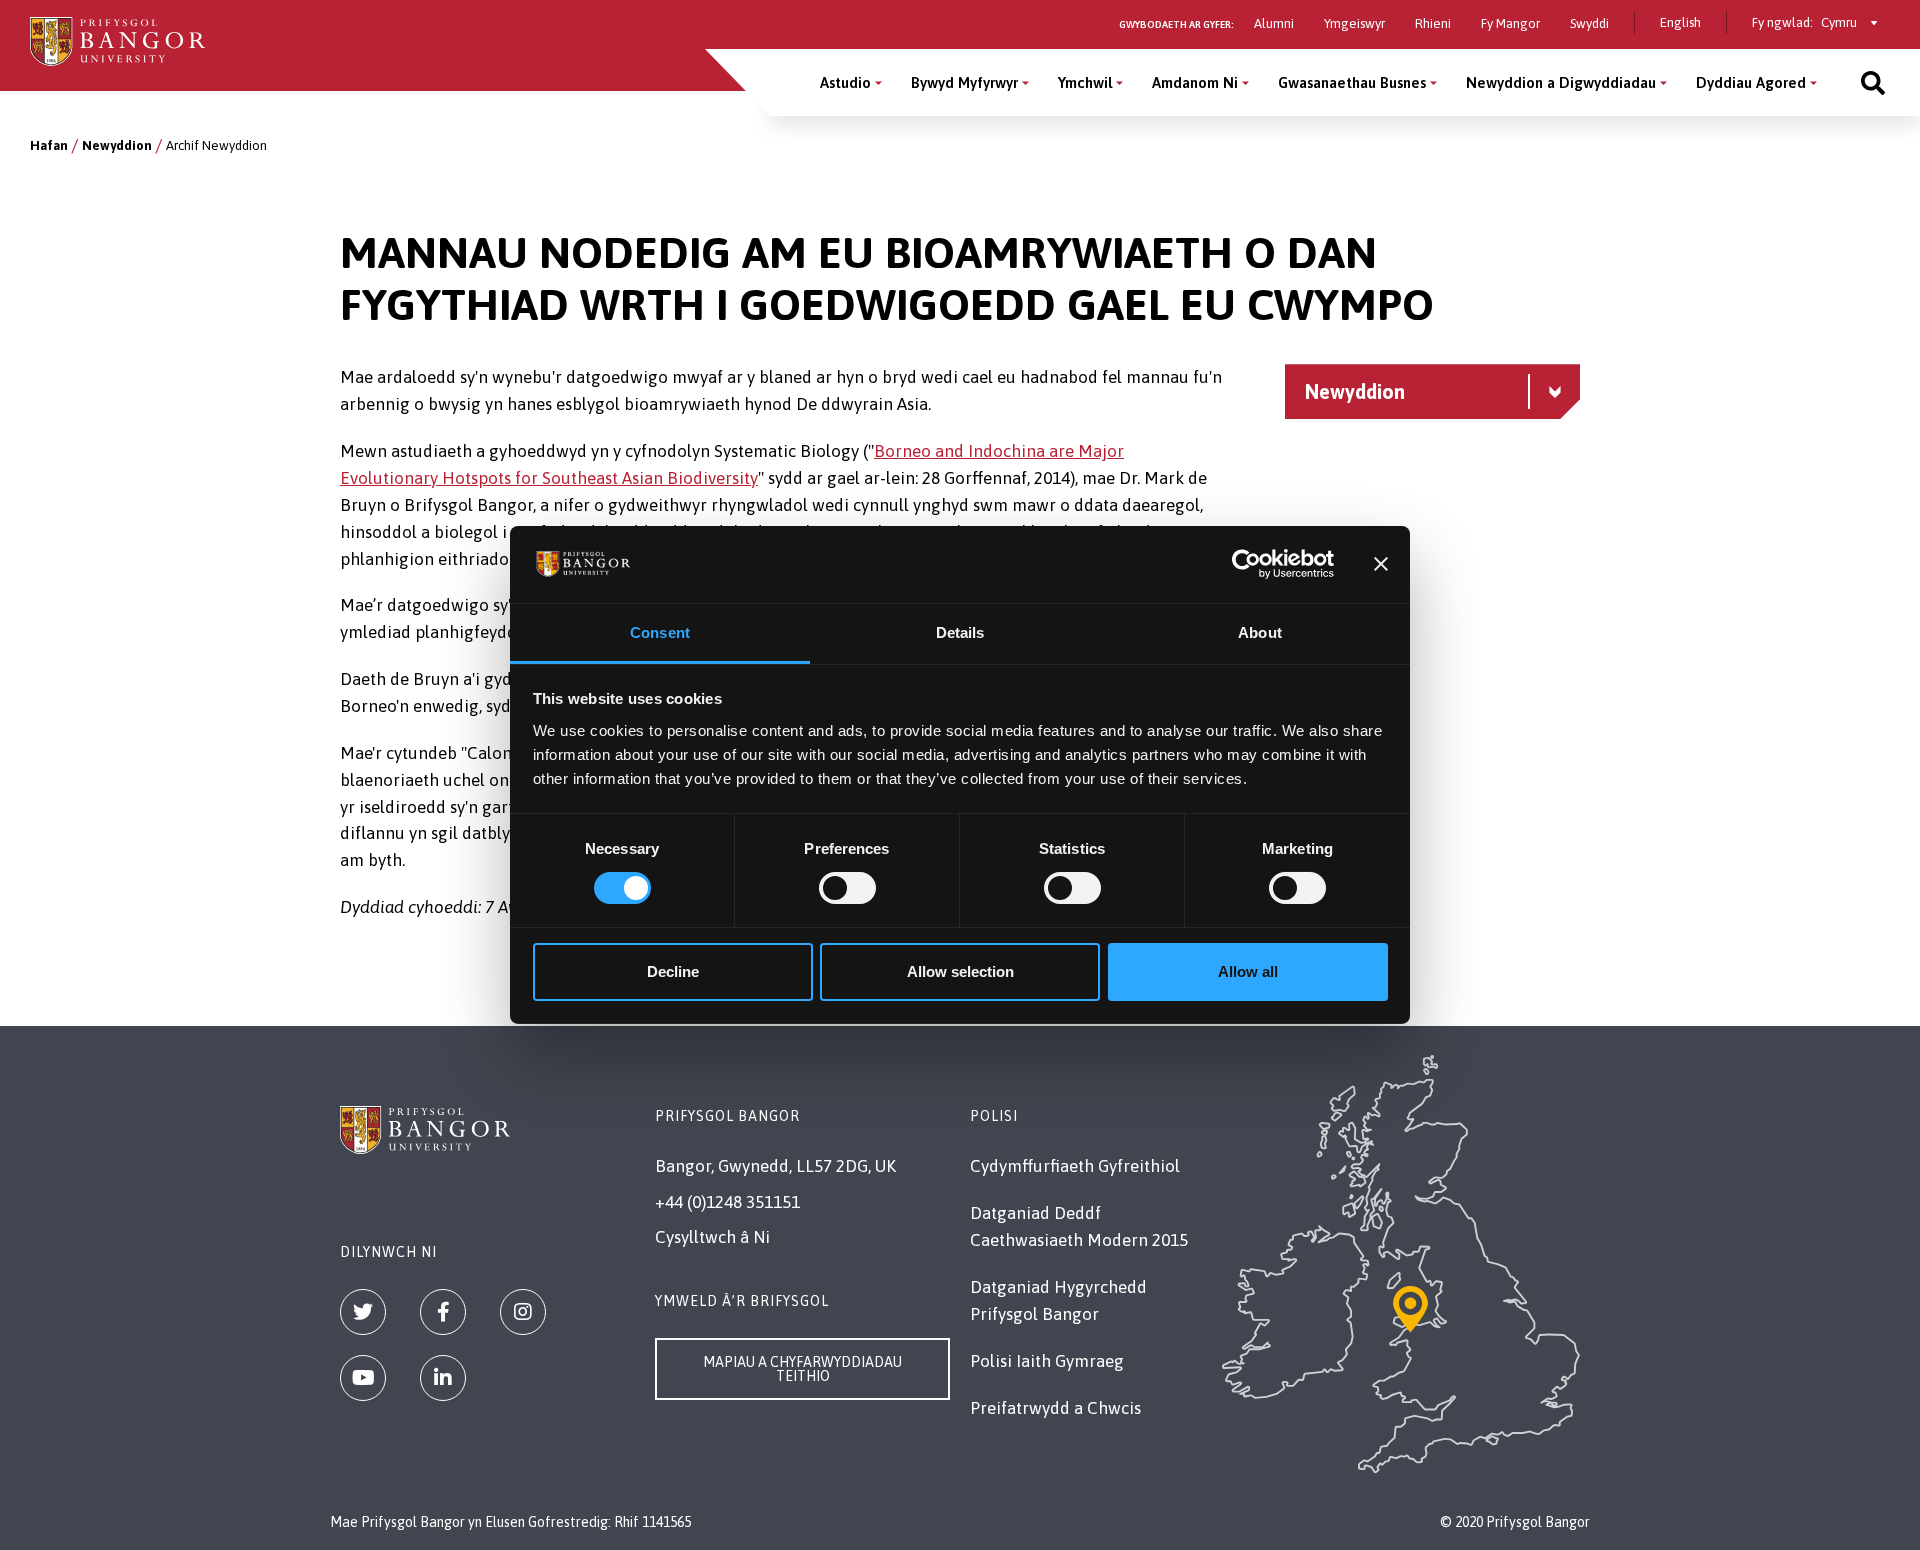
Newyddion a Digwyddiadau (1561, 82)
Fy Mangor (1510, 23)
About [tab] (1260, 632)
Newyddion (117, 145)
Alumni (1274, 23)
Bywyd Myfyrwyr (964, 82)
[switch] (847, 888)
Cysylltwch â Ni (712, 1237)
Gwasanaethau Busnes (1352, 82)
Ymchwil (1085, 82)
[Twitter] (363, 1312)
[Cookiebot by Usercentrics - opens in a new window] (1246, 564)
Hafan (49, 145)
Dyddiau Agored (1751, 82)
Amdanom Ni (1195, 82)
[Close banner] (1381, 564)
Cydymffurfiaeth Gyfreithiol (1075, 1166)
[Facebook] (443, 1312)
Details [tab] (960, 632)
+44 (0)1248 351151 (727, 1202)
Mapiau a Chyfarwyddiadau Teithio (802, 1369)
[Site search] (1873, 82)
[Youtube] (363, 1378)
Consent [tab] (660, 632)
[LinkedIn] (443, 1378)
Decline (673, 971)
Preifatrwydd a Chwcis (1055, 1408)
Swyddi (1589, 23)
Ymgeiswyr (1354, 23)
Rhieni (1433, 23)
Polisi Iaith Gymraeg (1047, 1361)
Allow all (1248, 971)
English (1680, 22)
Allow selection (960, 971)
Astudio (845, 82)
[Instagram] (523, 1312)
